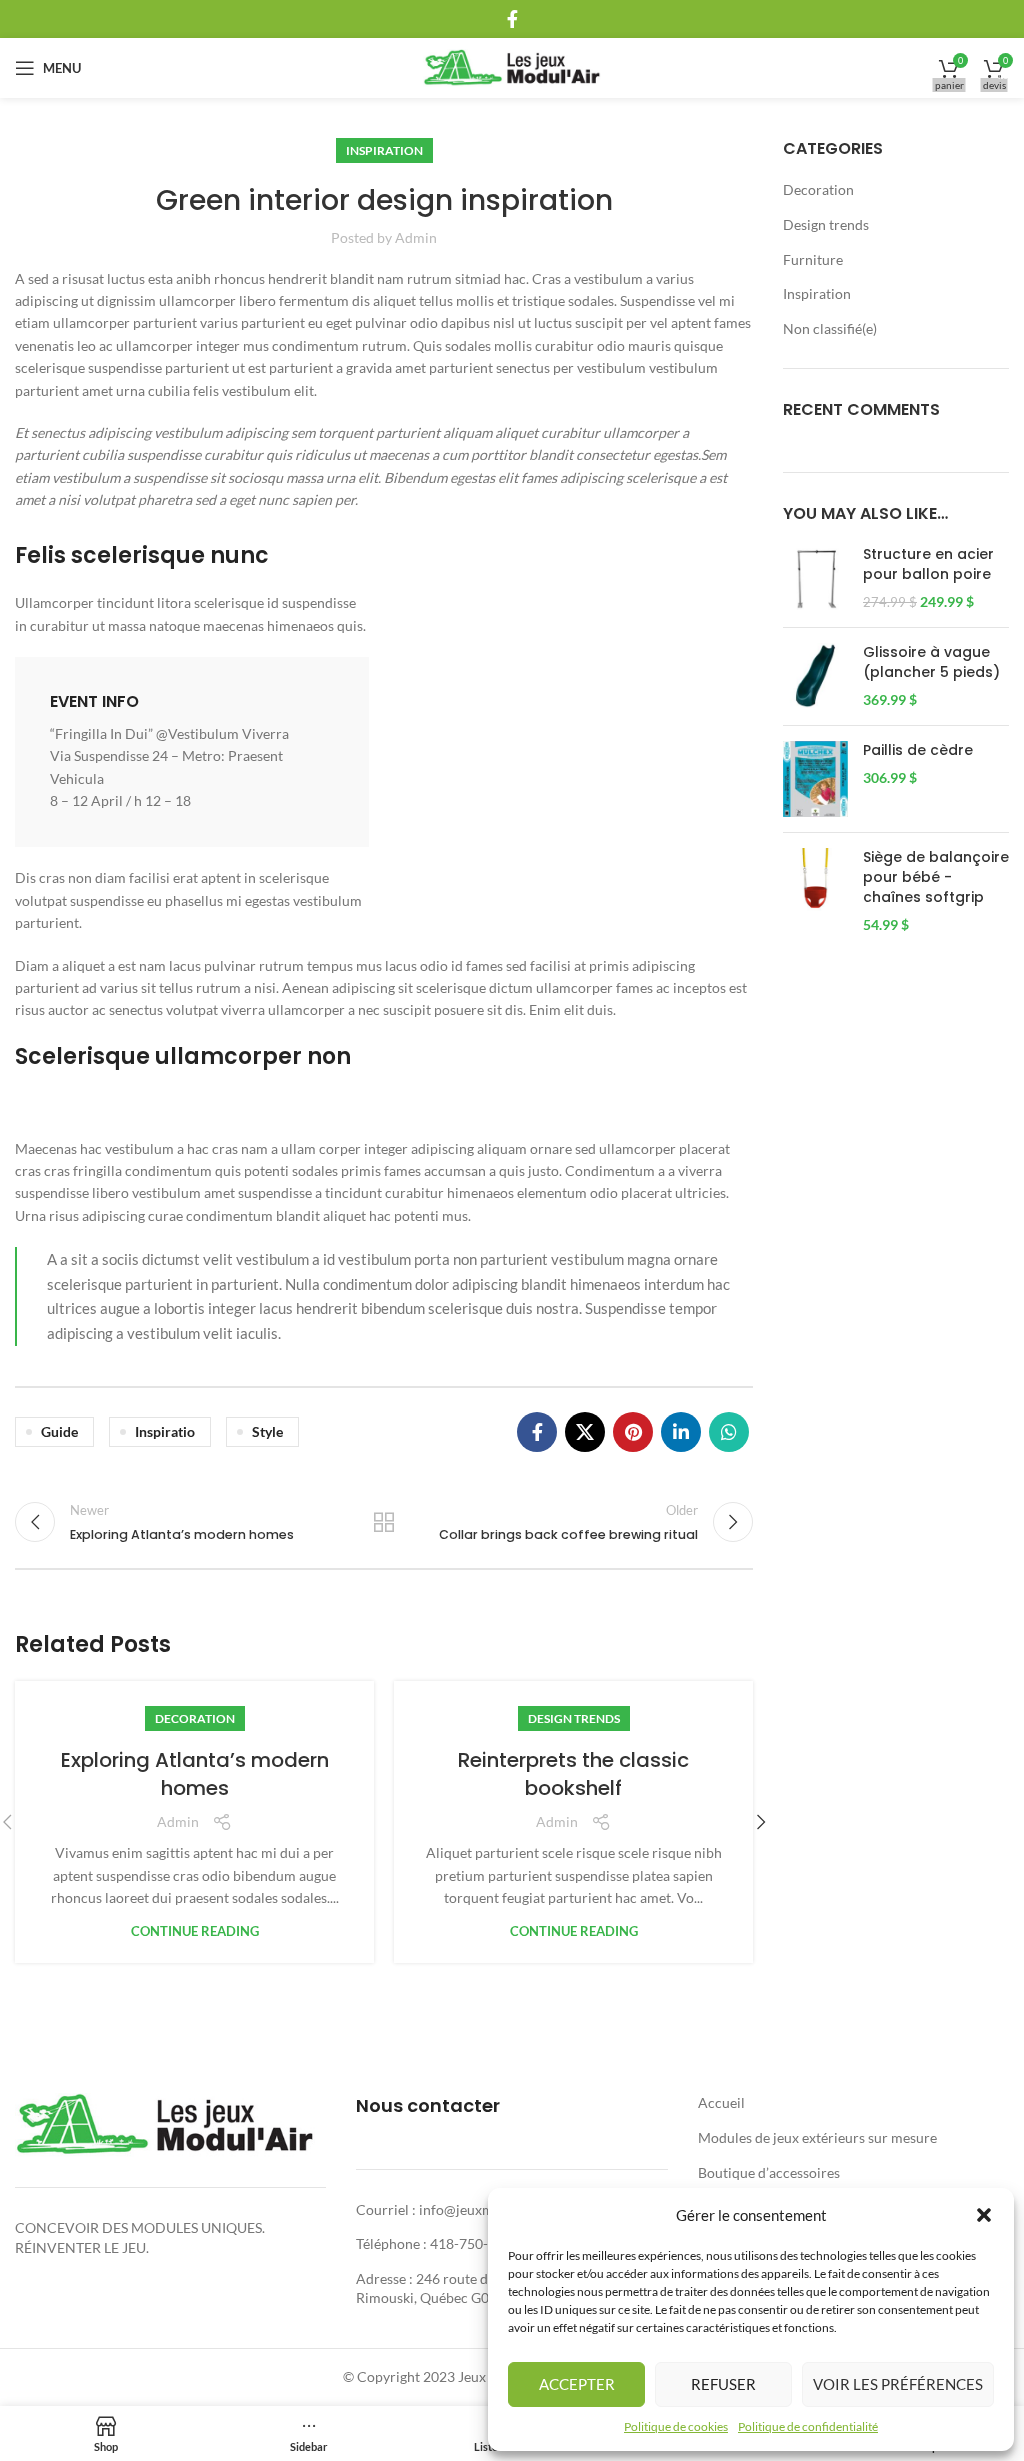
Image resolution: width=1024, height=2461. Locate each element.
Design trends (574, 1718)
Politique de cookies (676, 2426)
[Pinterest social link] (633, 1432)
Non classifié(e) (830, 328)
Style (267, 1431)
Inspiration (384, 150)
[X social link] (585, 1432)
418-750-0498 (475, 2243)
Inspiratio (165, 1431)
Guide (59, 1431)
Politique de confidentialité (808, 2426)
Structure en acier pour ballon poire (928, 564)
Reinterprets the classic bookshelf (573, 1774)
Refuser (723, 2384)
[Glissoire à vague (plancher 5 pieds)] (815, 676)
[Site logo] (512, 66)
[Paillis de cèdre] (815, 779)
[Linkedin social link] (681, 1432)
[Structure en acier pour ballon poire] (815, 578)
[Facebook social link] (512, 19)
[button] (984, 2215)
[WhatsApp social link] (729, 1432)
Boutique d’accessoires (769, 2172)
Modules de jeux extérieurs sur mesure (817, 2137)
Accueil (721, 2102)
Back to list (384, 1522)
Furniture (813, 259)
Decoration (195, 1718)
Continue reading (195, 1931)
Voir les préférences (898, 2384)
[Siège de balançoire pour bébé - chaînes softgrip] (815, 891)
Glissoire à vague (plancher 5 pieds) (931, 662)
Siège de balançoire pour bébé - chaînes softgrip (936, 877)
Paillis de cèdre (918, 750)
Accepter (577, 2384)
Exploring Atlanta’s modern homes (195, 1774)
